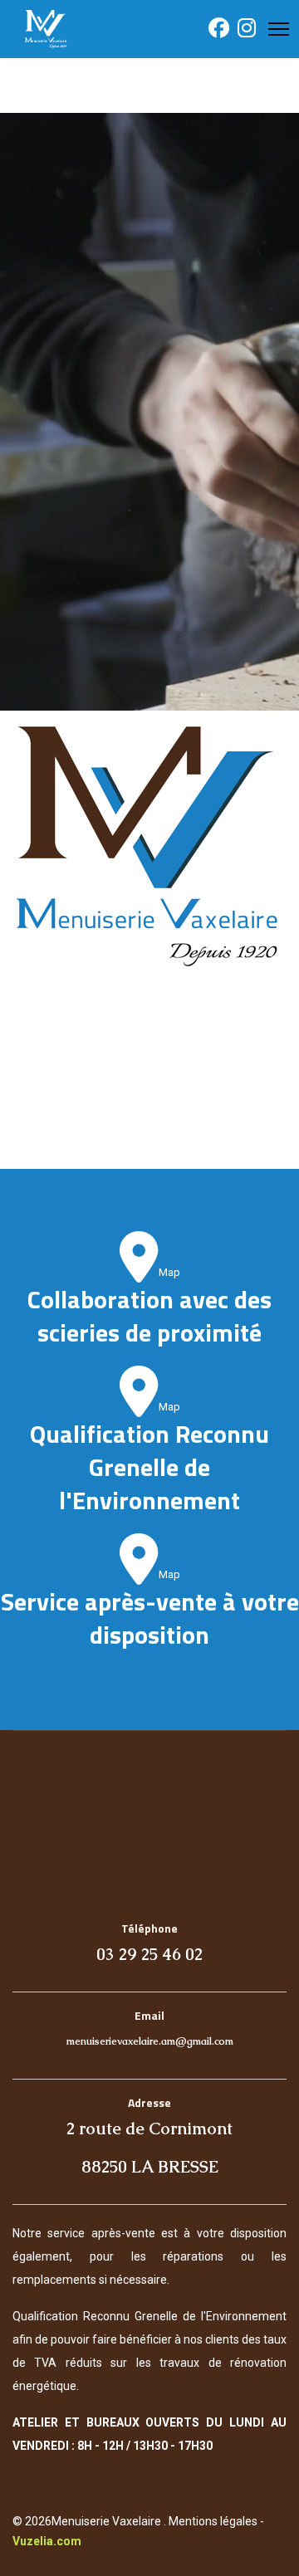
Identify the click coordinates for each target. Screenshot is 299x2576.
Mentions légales (213, 2521)
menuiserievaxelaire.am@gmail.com (150, 2041)
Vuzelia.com (47, 2541)
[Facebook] (219, 32)
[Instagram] (247, 32)
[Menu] (279, 29)
